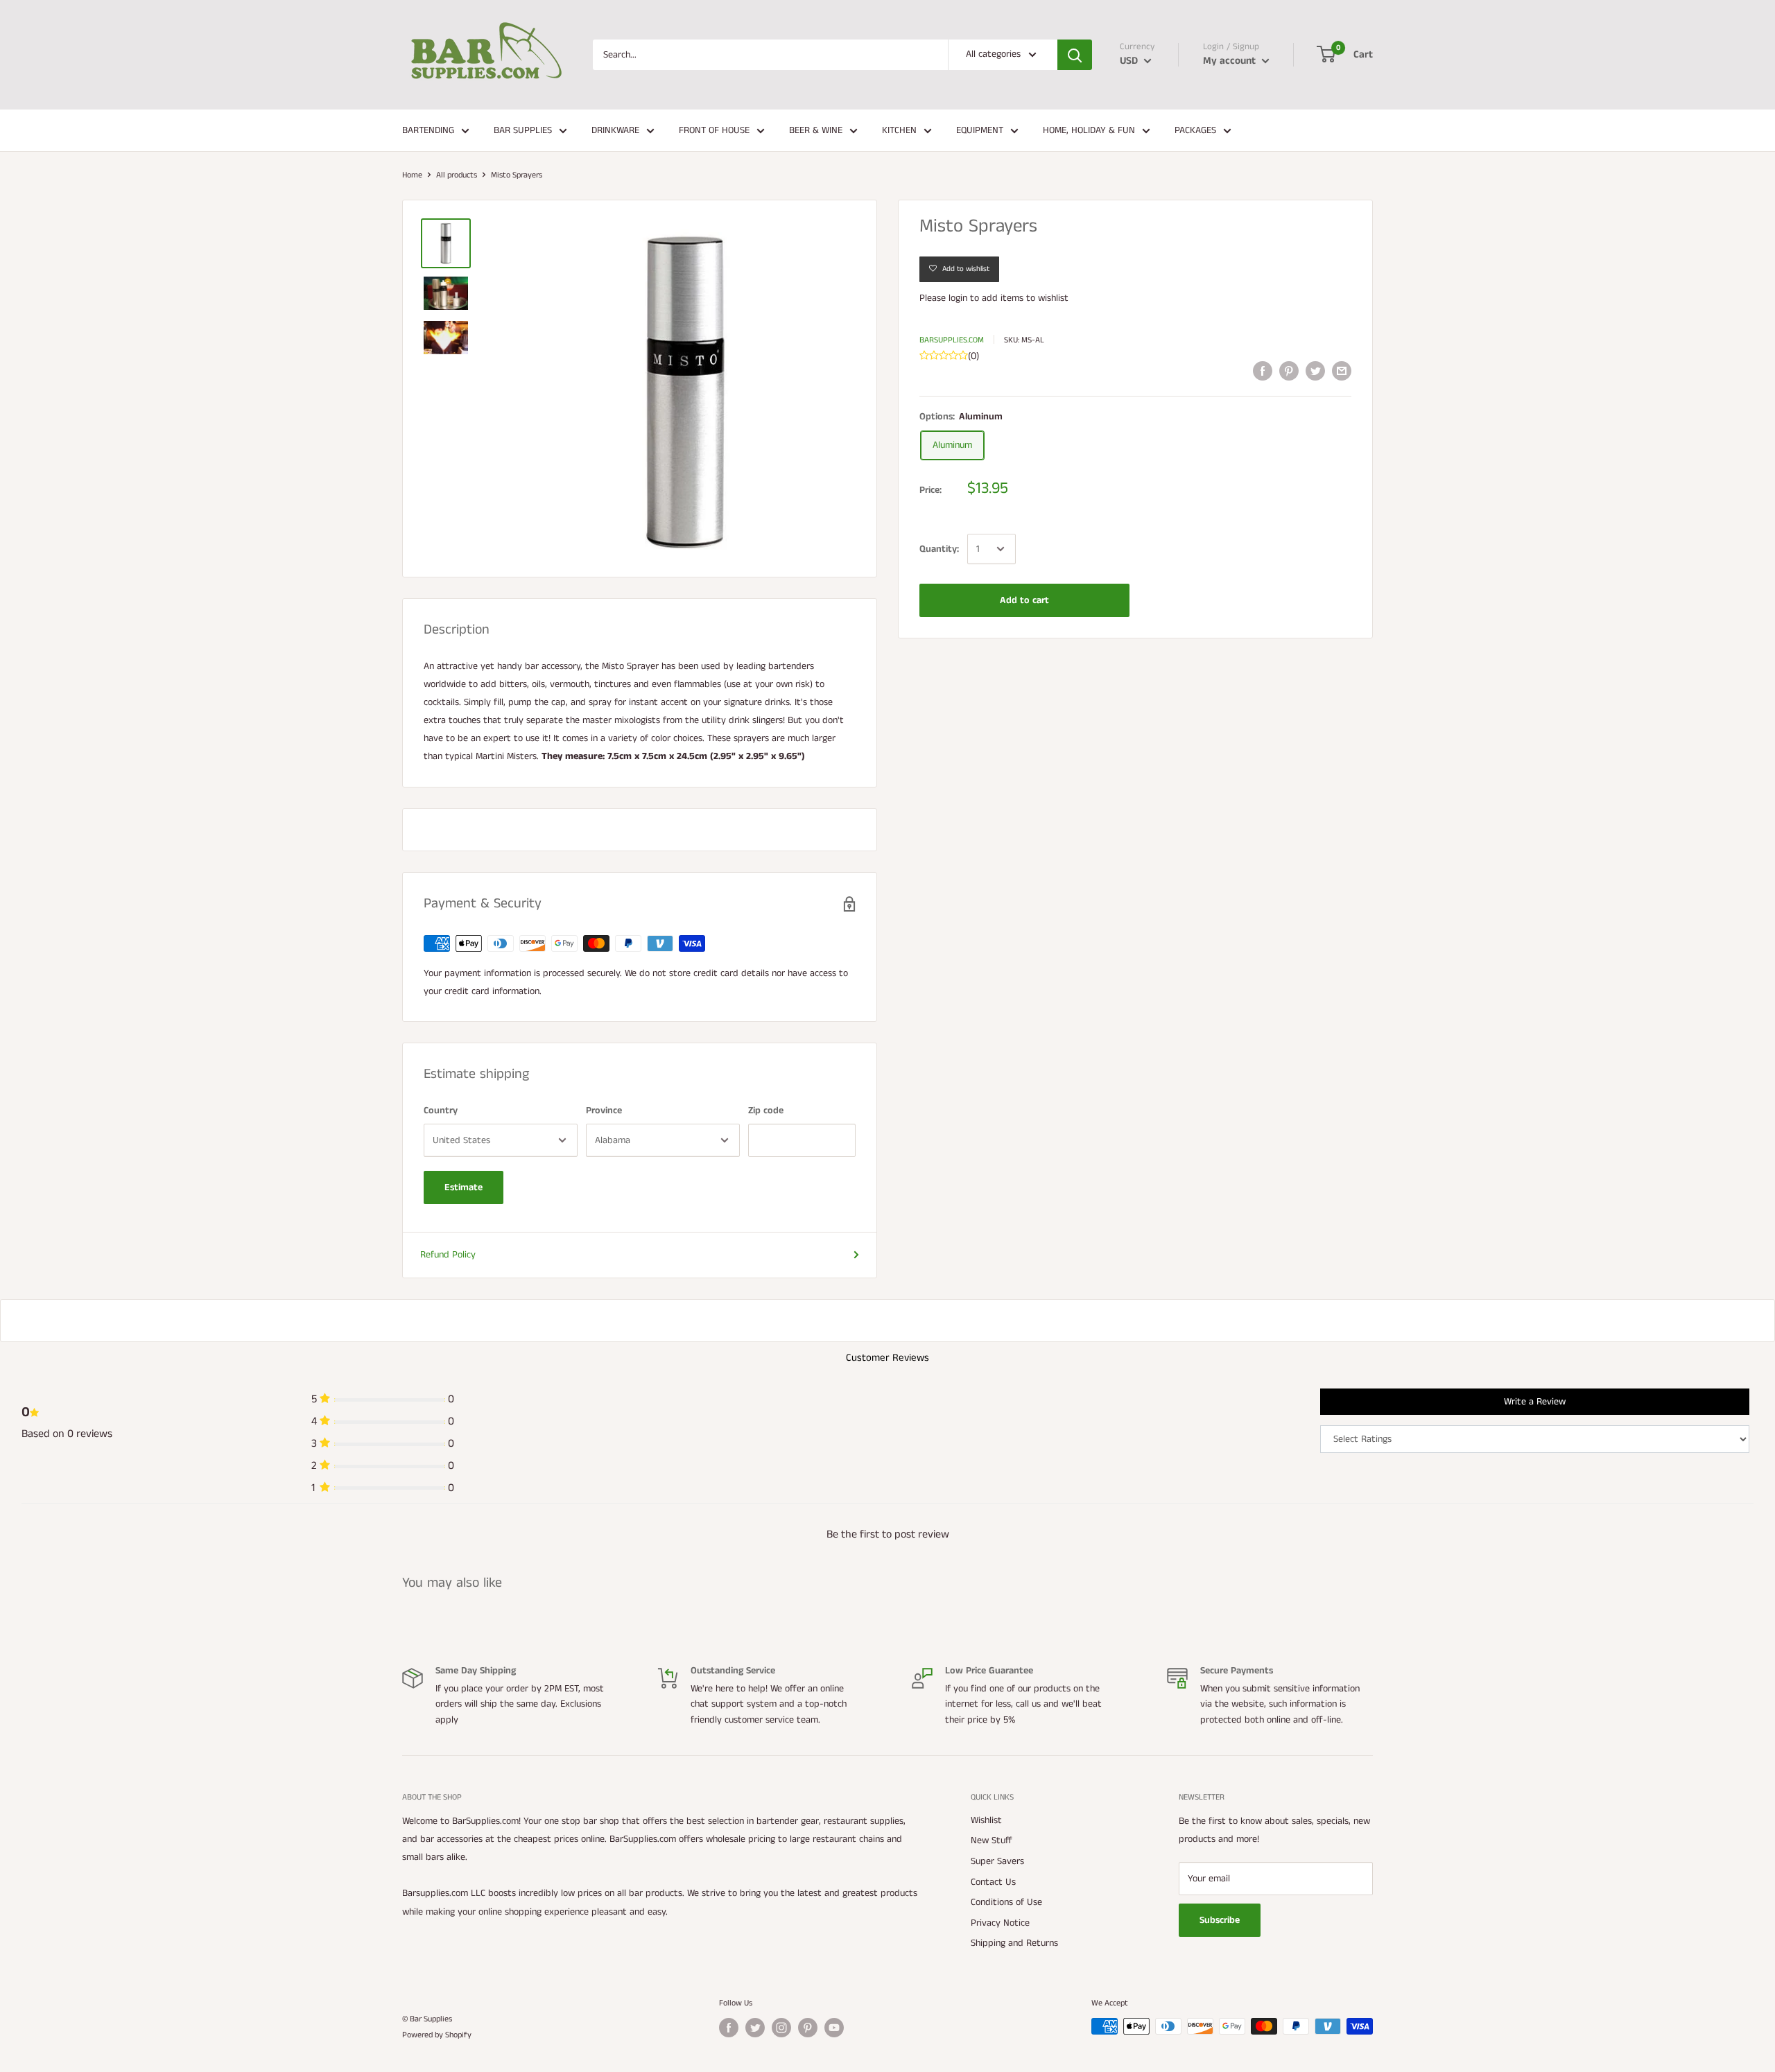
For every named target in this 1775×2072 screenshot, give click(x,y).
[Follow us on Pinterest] (808, 2028)
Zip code (766, 1111)
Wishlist (986, 1820)
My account (1231, 61)
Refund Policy (448, 1255)
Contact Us (993, 1882)
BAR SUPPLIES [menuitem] (523, 130)
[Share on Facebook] (1263, 371)
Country (441, 1111)
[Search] (1075, 55)
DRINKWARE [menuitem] (615, 130)
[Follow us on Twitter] (755, 2028)
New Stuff (992, 1840)
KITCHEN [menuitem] (899, 130)
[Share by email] (1342, 371)
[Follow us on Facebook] (729, 2028)
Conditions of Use (1006, 1902)
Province (604, 1111)
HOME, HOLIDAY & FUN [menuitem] (1089, 130)
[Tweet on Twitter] (1315, 371)
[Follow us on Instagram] (781, 2028)
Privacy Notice (1000, 1923)
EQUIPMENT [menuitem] (980, 130)
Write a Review (1535, 1402)
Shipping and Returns (1014, 1943)
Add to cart (1024, 600)
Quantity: (939, 549)
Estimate (464, 1187)
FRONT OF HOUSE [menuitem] (714, 130)
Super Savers (997, 1861)
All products (457, 175)
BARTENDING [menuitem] (428, 130)
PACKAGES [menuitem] (1195, 130)
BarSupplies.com (952, 340)
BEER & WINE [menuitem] (816, 130)
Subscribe (1220, 1920)
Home (412, 175)
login (958, 298)
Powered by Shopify (437, 2035)
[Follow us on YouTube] (834, 2028)
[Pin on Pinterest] (1289, 371)
